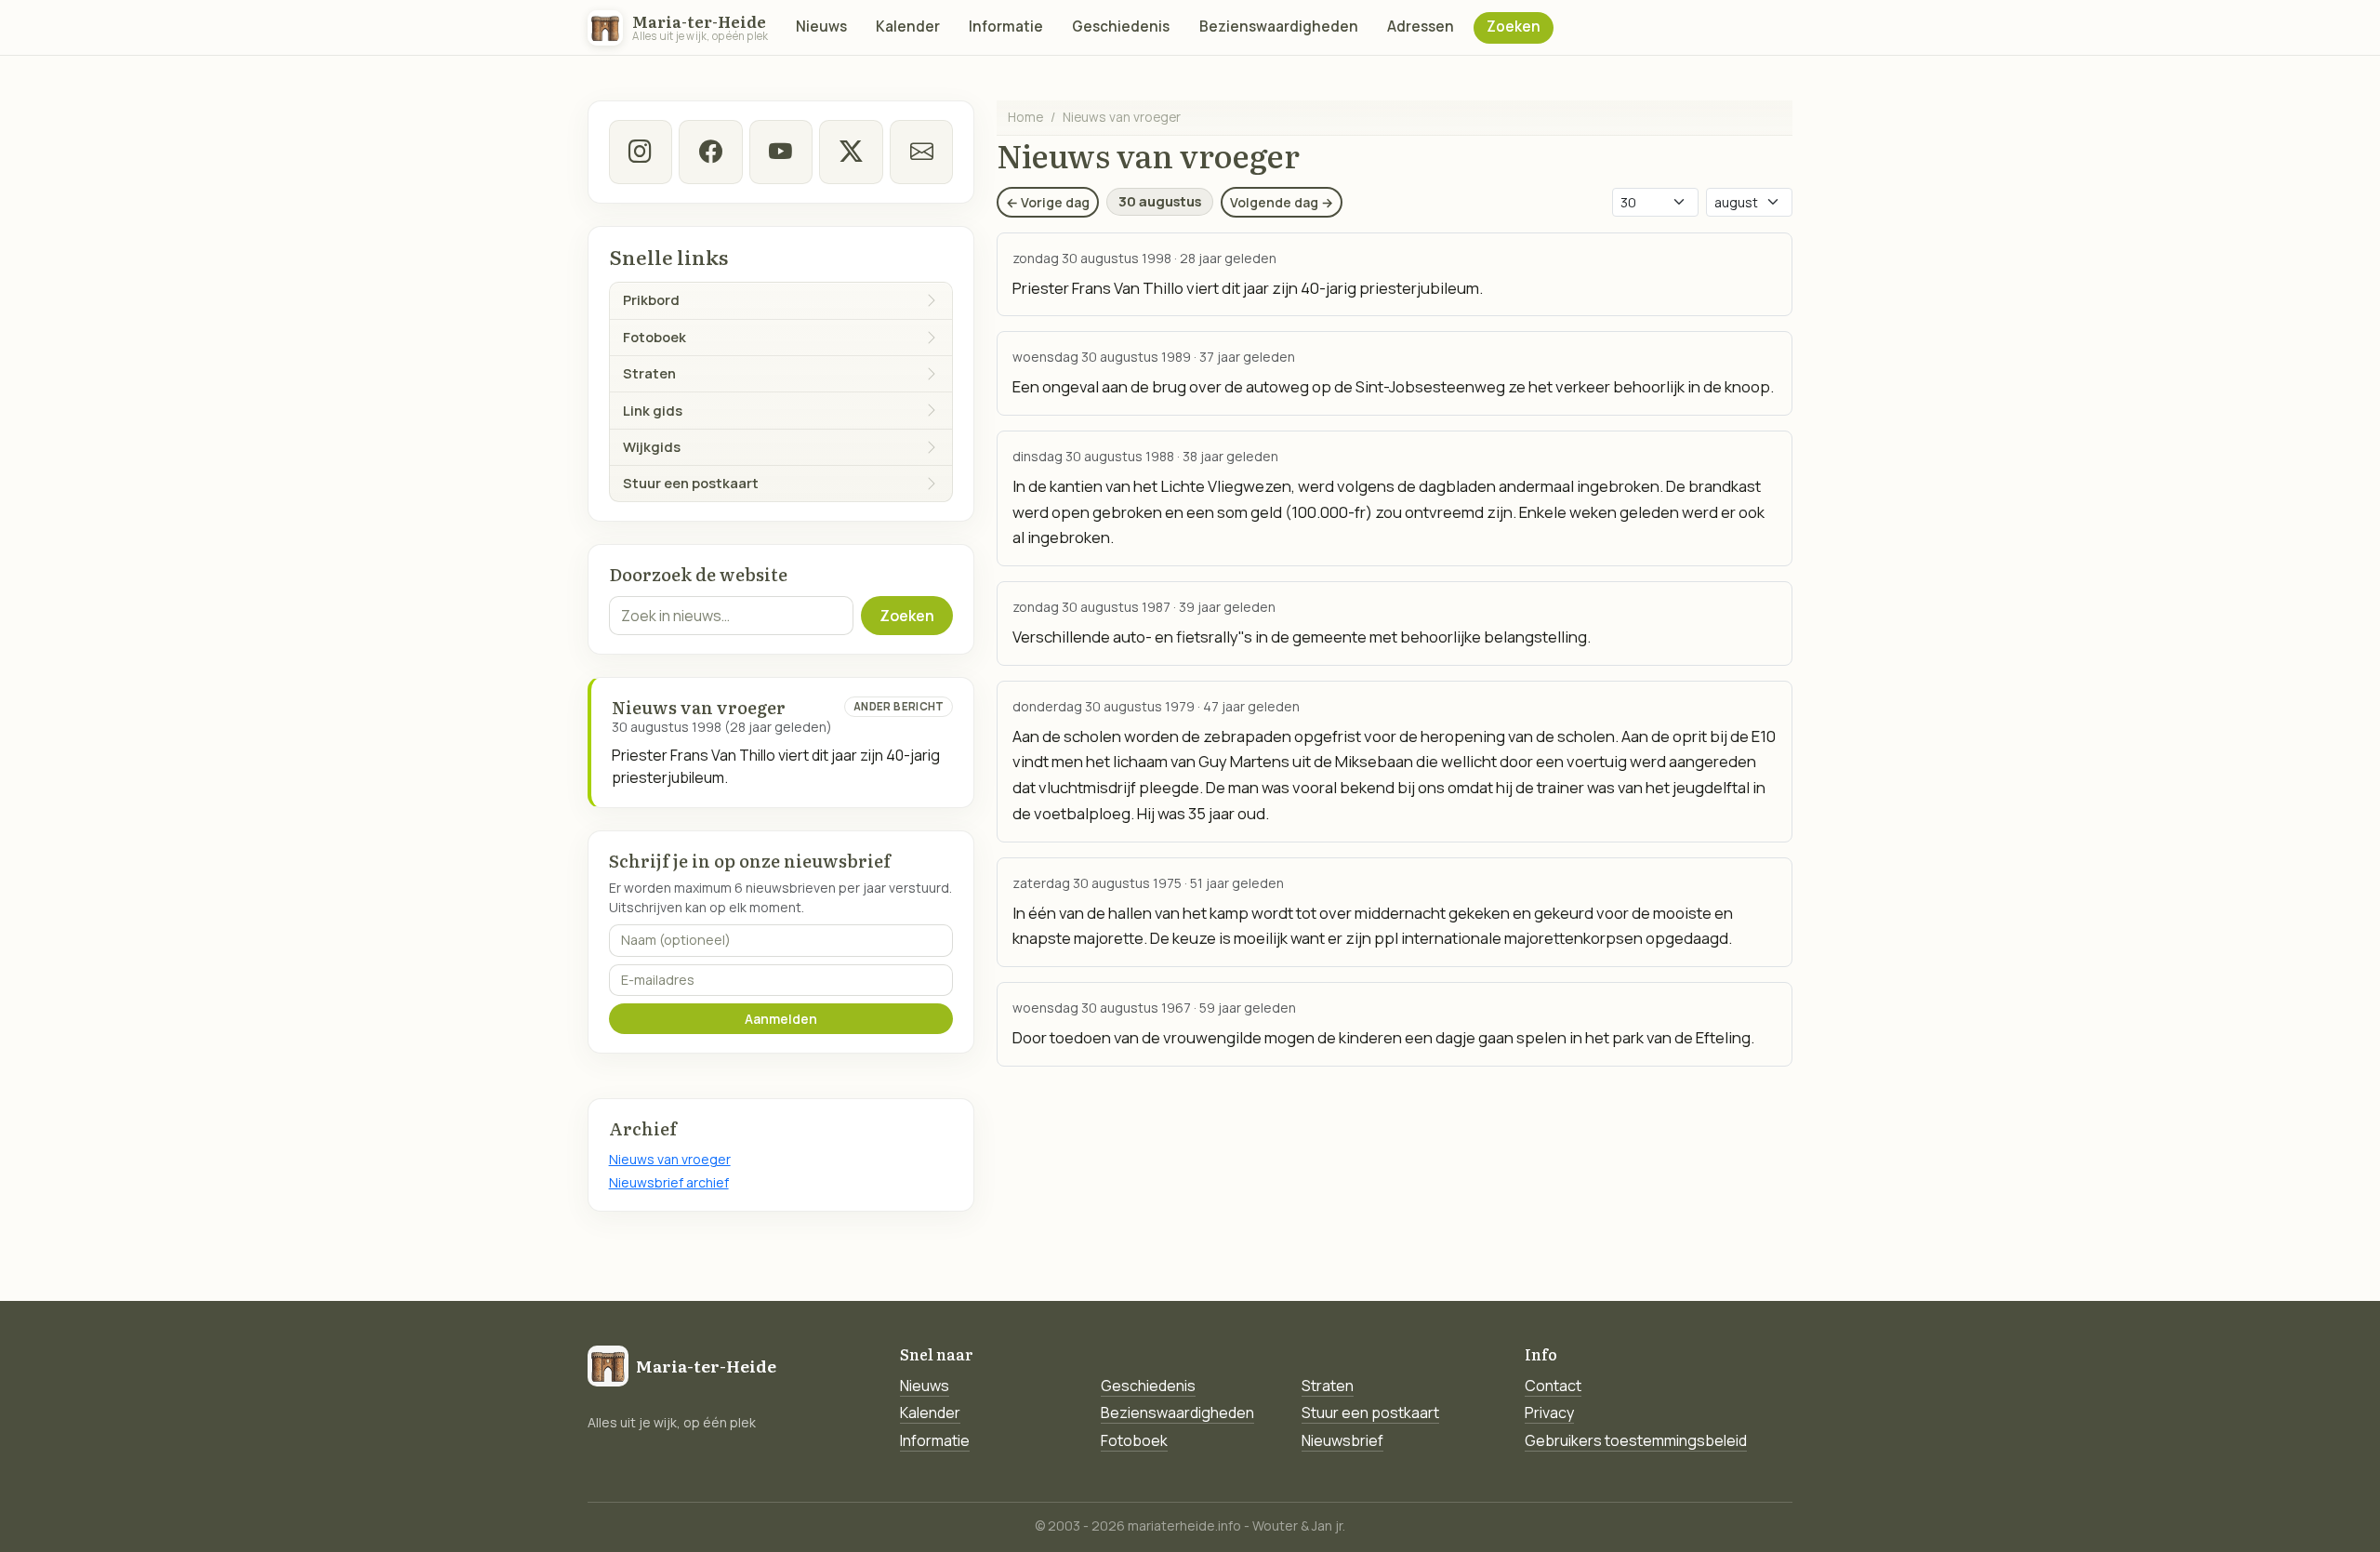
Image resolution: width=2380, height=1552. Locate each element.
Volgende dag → (1282, 202)
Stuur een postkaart (1370, 1413)
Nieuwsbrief (1342, 1440)
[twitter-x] (851, 152)
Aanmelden (781, 1019)
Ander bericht (899, 706)
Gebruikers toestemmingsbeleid (1636, 1440)
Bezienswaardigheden (1279, 27)
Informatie (1006, 27)
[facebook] (710, 152)
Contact (1553, 1386)
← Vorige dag (1048, 202)
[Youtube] (781, 152)
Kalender (908, 27)
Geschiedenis (1121, 27)
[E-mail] (921, 152)
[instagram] (641, 152)
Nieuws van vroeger (670, 1159)
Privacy (1549, 1413)
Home (1025, 117)
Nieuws (821, 27)
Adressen (1421, 27)
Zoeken (1514, 27)
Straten (1328, 1386)
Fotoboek (1134, 1440)
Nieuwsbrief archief (669, 1182)
